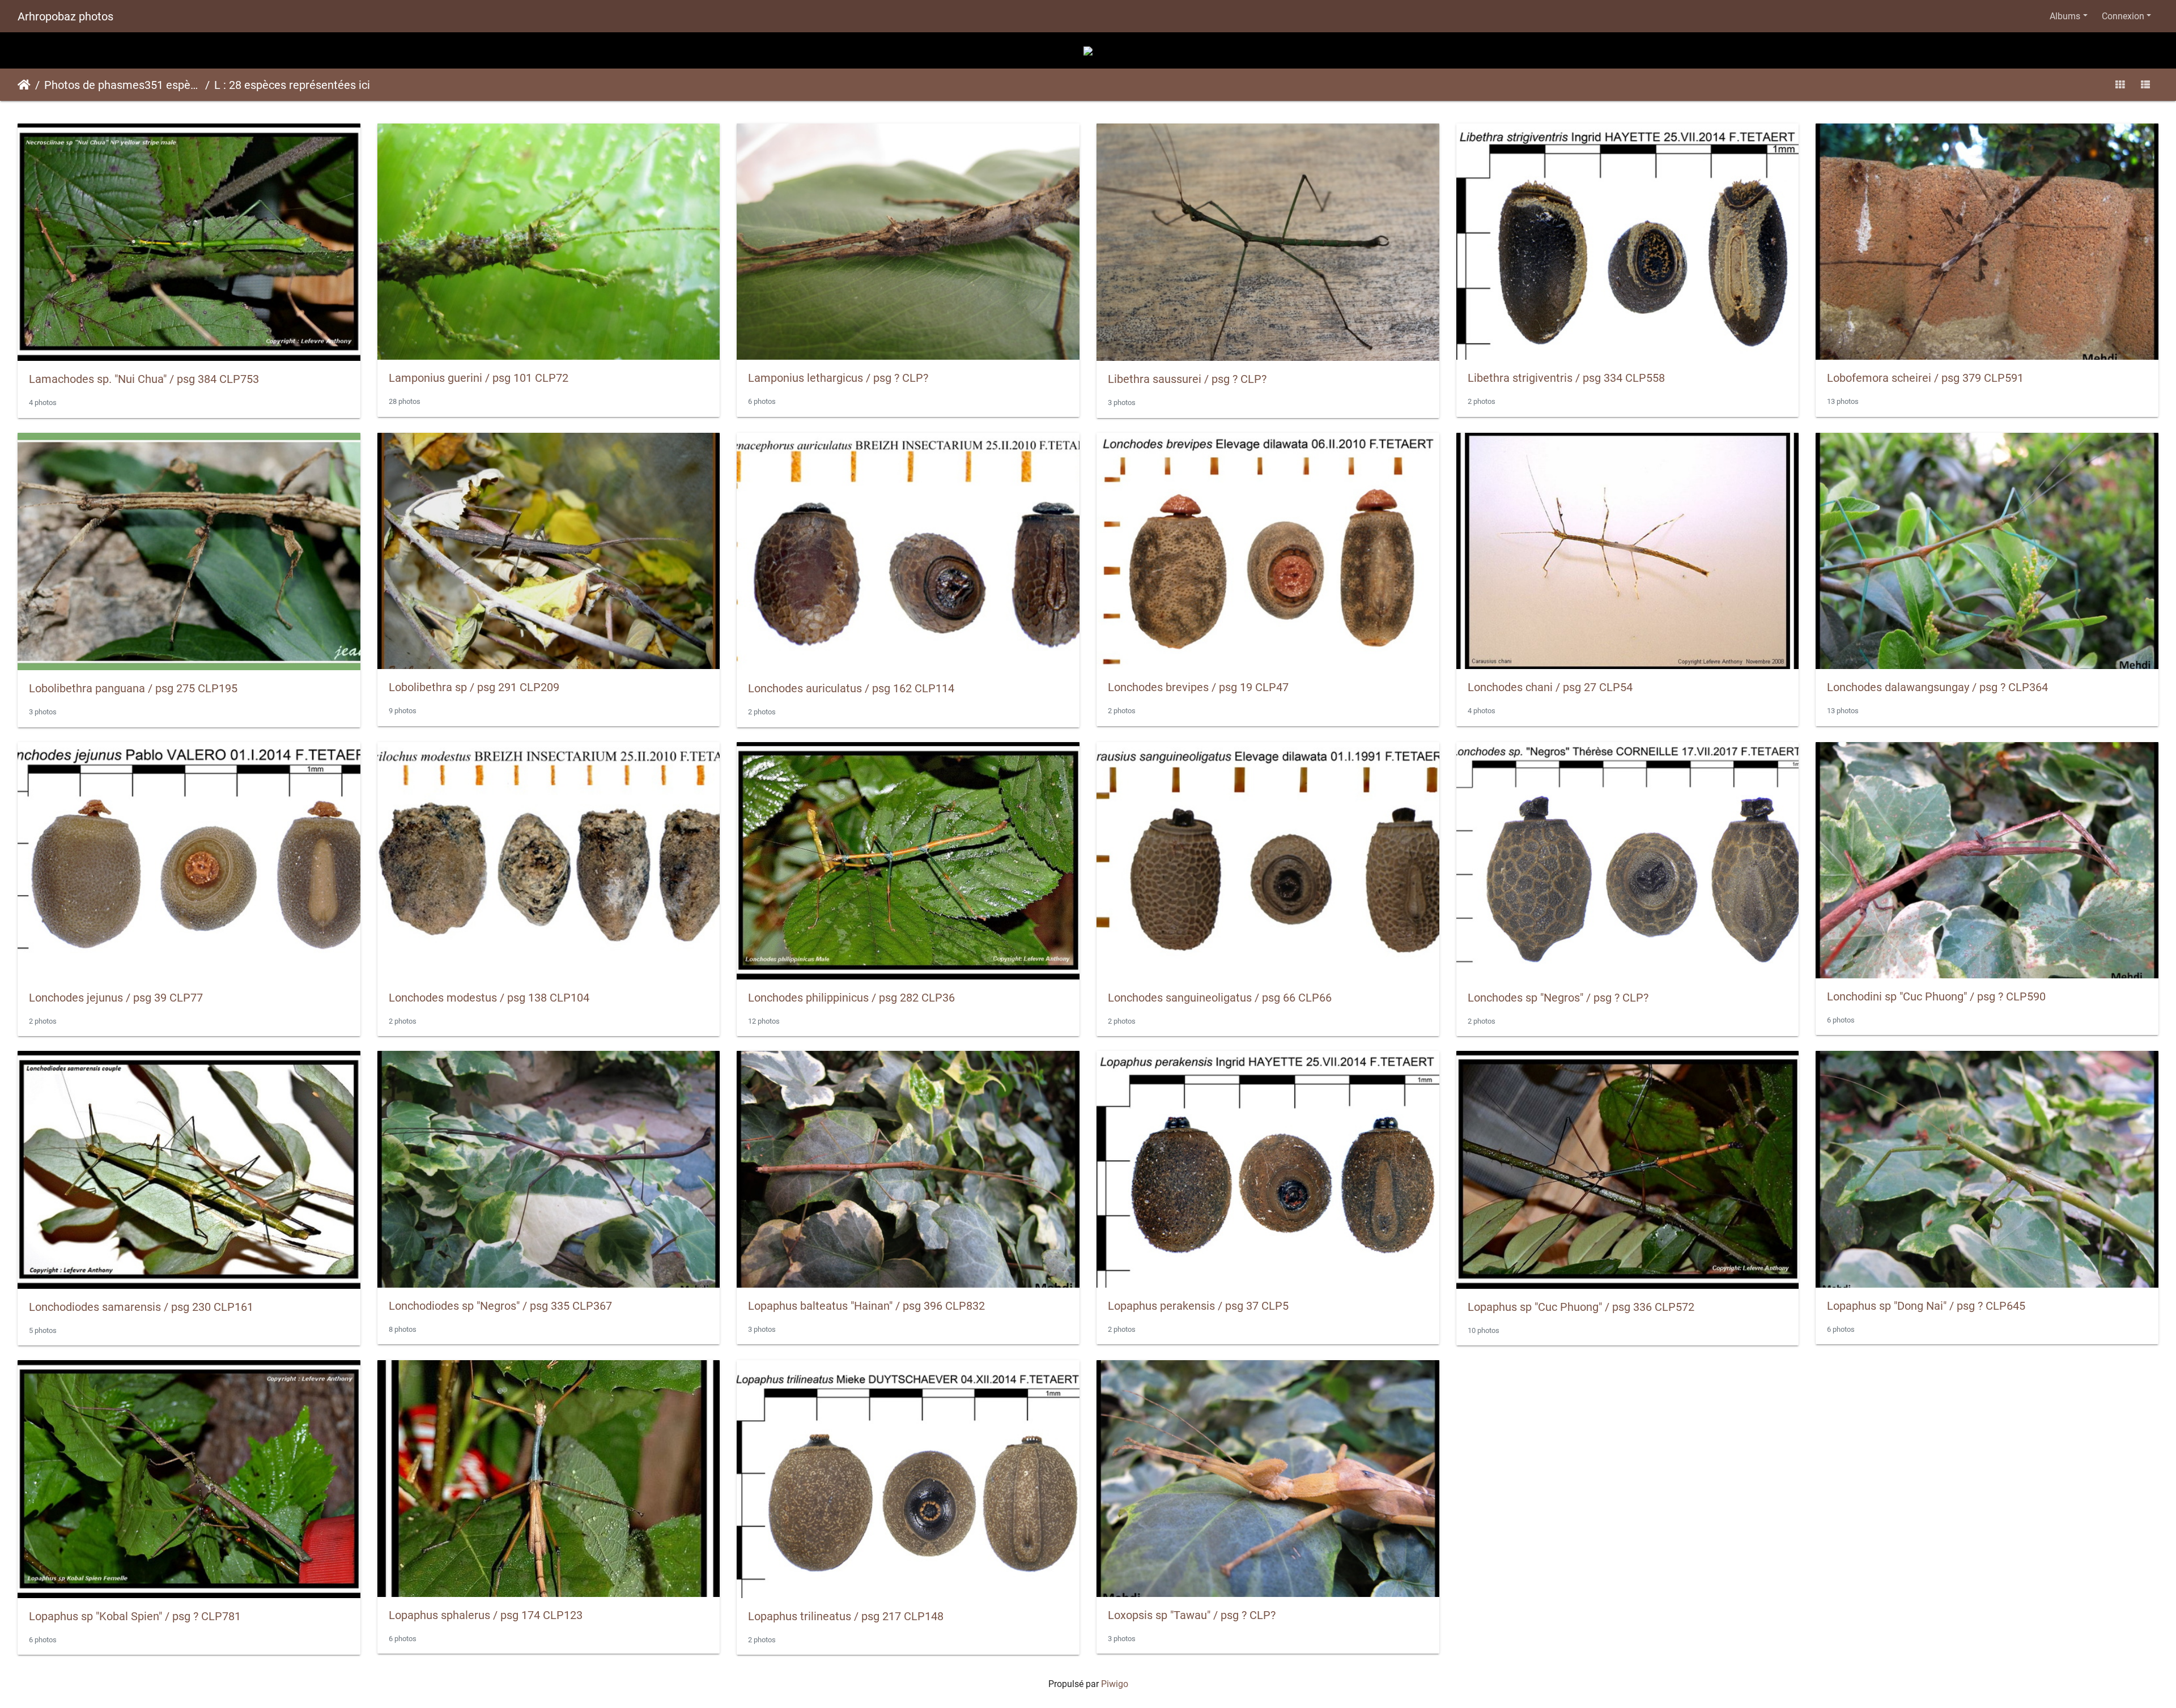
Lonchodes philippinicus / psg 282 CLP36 (851, 998)
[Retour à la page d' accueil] (1088, 50)
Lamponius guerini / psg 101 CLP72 (479, 378)
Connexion (2123, 16)
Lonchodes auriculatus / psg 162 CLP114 (851, 688)
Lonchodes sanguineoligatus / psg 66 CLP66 (1220, 998)
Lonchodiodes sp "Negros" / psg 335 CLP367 (500, 1306)
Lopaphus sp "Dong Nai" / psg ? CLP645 (1926, 1306)
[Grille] (2120, 85)
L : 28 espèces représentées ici (292, 85)
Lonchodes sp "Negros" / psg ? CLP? (1558, 998)
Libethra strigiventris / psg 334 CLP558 (1566, 378)
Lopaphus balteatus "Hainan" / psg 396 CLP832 (866, 1306)
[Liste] (2145, 85)
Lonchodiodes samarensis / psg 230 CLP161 (141, 1307)
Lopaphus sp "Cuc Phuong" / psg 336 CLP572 (1581, 1307)
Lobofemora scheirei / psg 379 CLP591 (1925, 378)
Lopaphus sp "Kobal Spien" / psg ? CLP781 (135, 1616)
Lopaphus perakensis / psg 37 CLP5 (1198, 1306)
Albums (2065, 16)
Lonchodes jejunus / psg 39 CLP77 (116, 998)
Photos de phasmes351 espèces (122, 85)
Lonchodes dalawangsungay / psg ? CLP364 (1937, 687)
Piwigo (1115, 1684)
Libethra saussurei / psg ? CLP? (1187, 379)
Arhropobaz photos (65, 16)
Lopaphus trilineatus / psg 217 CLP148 (846, 1616)
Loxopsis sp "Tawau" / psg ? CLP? (1192, 1615)
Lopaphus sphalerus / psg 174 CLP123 (486, 1615)
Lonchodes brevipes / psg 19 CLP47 (1198, 687)
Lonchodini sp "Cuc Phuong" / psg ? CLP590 (1936, 996)
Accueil (24, 85)
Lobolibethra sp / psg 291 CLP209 (474, 687)
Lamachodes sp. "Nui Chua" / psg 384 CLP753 (144, 379)
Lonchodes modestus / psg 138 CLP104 (489, 998)
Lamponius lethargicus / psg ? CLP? (838, 378)
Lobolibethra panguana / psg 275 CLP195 (133, 688)
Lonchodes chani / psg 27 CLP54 (1550, 687)
